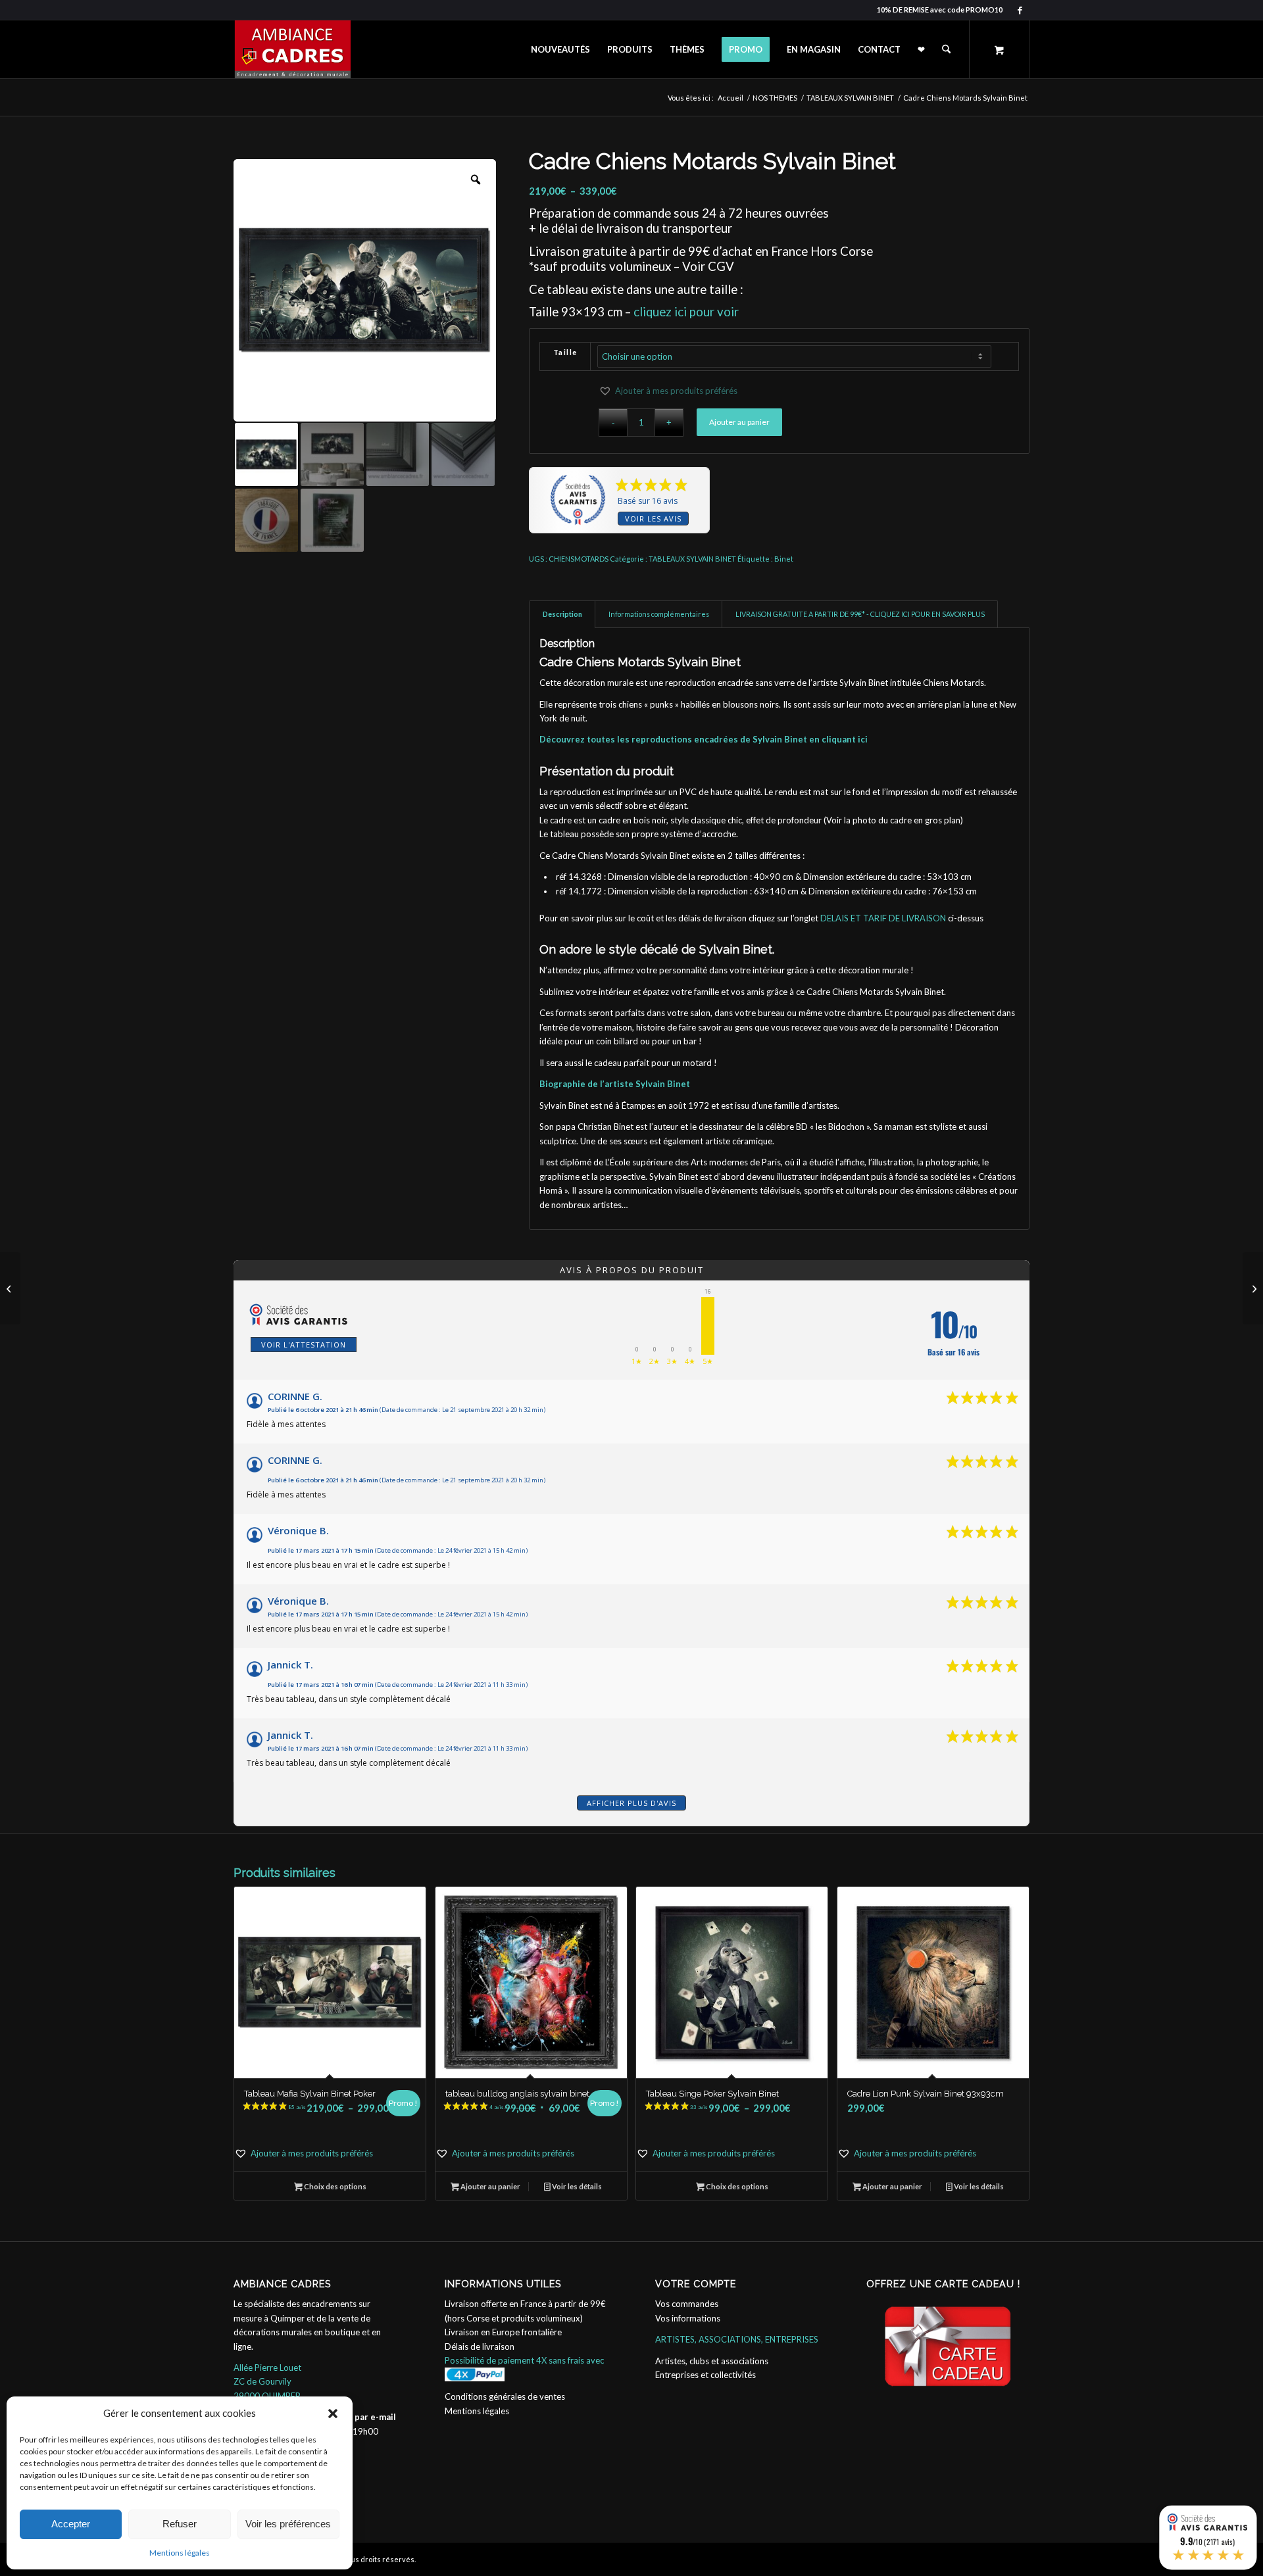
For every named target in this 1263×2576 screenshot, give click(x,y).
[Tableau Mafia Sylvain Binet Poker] (1253, 1288)
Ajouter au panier (739, 422)
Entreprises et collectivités (706, 2375)
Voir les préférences (288, 2524)
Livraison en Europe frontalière (503, 2332)
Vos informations (688, 2318)
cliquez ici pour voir (686, 312)
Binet (784, 559)
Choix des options (334, 2186)
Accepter (71, 2524)
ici (863, 739)
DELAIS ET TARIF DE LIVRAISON (883, 918)
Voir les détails (576, 2186)
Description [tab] (562, 614)
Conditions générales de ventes (505, 2396)
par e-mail (375, 2417)
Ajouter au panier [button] (490, 2186)
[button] (333, 2414)
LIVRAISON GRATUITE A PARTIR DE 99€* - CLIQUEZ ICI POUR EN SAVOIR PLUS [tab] (860, 614)
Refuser (180, 2524)
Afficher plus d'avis (631, 1803)
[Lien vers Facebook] (1020, 10)
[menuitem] (560, 49)
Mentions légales (180, 2553)
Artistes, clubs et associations (712, 2361)
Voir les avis (653, 519)
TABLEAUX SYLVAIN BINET (692, 559)
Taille (565, 352)
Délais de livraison (480, 2346)
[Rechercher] (946, 49)
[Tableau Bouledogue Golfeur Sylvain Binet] (10, 1288)
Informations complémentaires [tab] (659, 614)
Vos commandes (687, 2304)
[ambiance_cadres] (292, 49)
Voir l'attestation (304, 1345)
